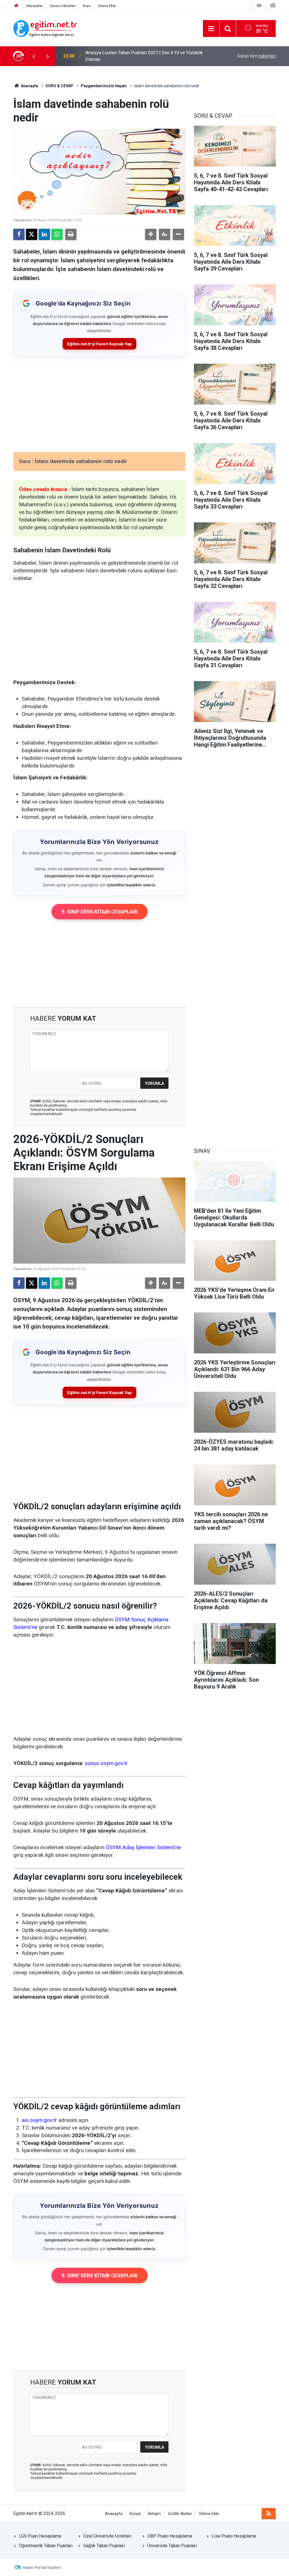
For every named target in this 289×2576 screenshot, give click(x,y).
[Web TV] (259, 6)
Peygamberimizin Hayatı (104, 86)
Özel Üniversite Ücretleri (107, 2536)
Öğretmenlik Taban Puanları (46, 2546)
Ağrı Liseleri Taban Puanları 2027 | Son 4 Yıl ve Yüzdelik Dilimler (140, 56)
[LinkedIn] (44, 234)
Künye (135, 2514)
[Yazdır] (71, 234)
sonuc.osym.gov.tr (106, 1763)
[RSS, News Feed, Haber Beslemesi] (269, 2514)
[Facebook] (19, 234)
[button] (151, 234)
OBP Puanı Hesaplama (170, 2536)
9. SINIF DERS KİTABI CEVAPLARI (99, 912)
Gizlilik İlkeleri (180, 2514)
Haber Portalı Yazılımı (42, 2568)
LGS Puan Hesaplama (40, 2536)
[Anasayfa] (16, 6)
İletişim (154, 2514)
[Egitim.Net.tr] (45, 28)
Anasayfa (29, 86)
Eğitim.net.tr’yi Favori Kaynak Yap (99, 344)
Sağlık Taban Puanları (104, 2546)
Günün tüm (256, 56)
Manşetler (35, 6)
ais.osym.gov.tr (39, 2120)
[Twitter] (32, 234)
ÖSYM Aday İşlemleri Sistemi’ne (143, 1847)
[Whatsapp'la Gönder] (57, 234)
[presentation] (34, 56)
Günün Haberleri (63, 6)
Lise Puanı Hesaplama (234, 2536)
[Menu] (211, 29)
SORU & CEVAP (59, 86)
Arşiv (87, 6)
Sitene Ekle (107, 6)
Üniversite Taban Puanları (172, 2546)
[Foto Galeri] (273, 6)
